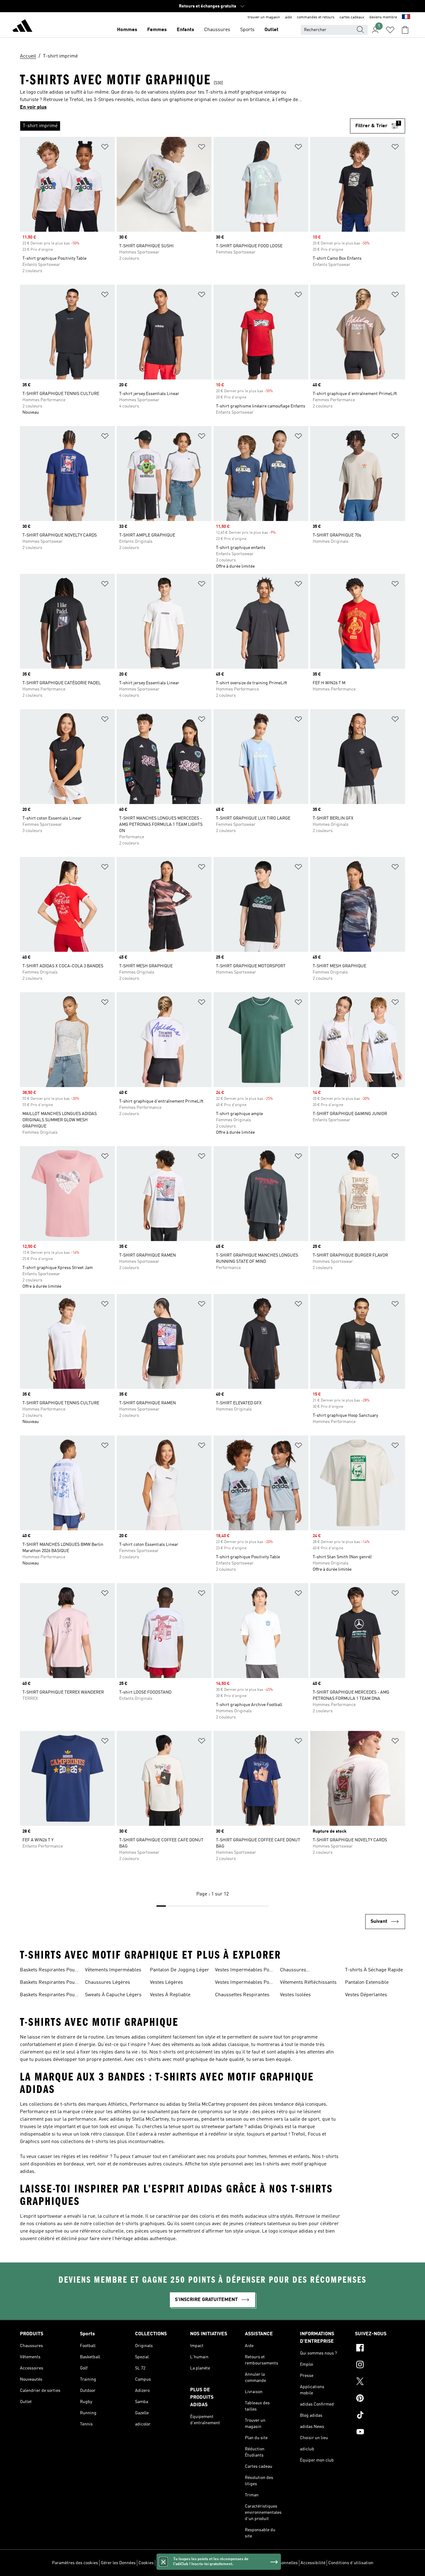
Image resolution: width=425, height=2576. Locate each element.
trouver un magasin (264, 17)
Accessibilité (313, 2563)
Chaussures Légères (107, 1983)
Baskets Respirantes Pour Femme (48, 1971)
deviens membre (383, 17)
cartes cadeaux (352, 17)
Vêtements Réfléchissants (308, 1983)
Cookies (146, 2563)
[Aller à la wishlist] (390, 30)
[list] (185, 126)
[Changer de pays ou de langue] (406, 17)
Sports (247, 30)
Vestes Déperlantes (366, 1995)
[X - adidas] (380, 2382)
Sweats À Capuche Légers (113, 1995)
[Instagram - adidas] (380, 2365)
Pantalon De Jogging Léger (180, 1970)
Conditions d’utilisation (351, 2563)
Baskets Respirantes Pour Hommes (48, 1983)
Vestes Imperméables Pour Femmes (245, 1983)
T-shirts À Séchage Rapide (374, 1970)
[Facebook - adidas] (380, 2349)
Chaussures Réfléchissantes (297, 1971)
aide (288, 17)
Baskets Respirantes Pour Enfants (48, 1996)
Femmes (157, 30)
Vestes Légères (166, 1983)
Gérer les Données (118, 2563)
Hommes (127, 30)
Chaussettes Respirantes (242, 1995)
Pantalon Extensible (367, 1983)
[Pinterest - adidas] (380, 2399)
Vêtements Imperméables (113, 1970)
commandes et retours (316, 17)
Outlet (271, 30)
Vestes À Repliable (170, 1995)
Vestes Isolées (295, 1995)
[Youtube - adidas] (380, 2433)
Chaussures (217, 30)
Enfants (185, 30)
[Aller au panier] (405, 30)
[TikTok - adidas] (380, 2416)
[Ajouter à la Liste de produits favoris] (105, 148)
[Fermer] (163, 2562)
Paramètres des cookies (75, 2563)
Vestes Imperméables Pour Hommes (245, 1971)
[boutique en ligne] (22, 27)
